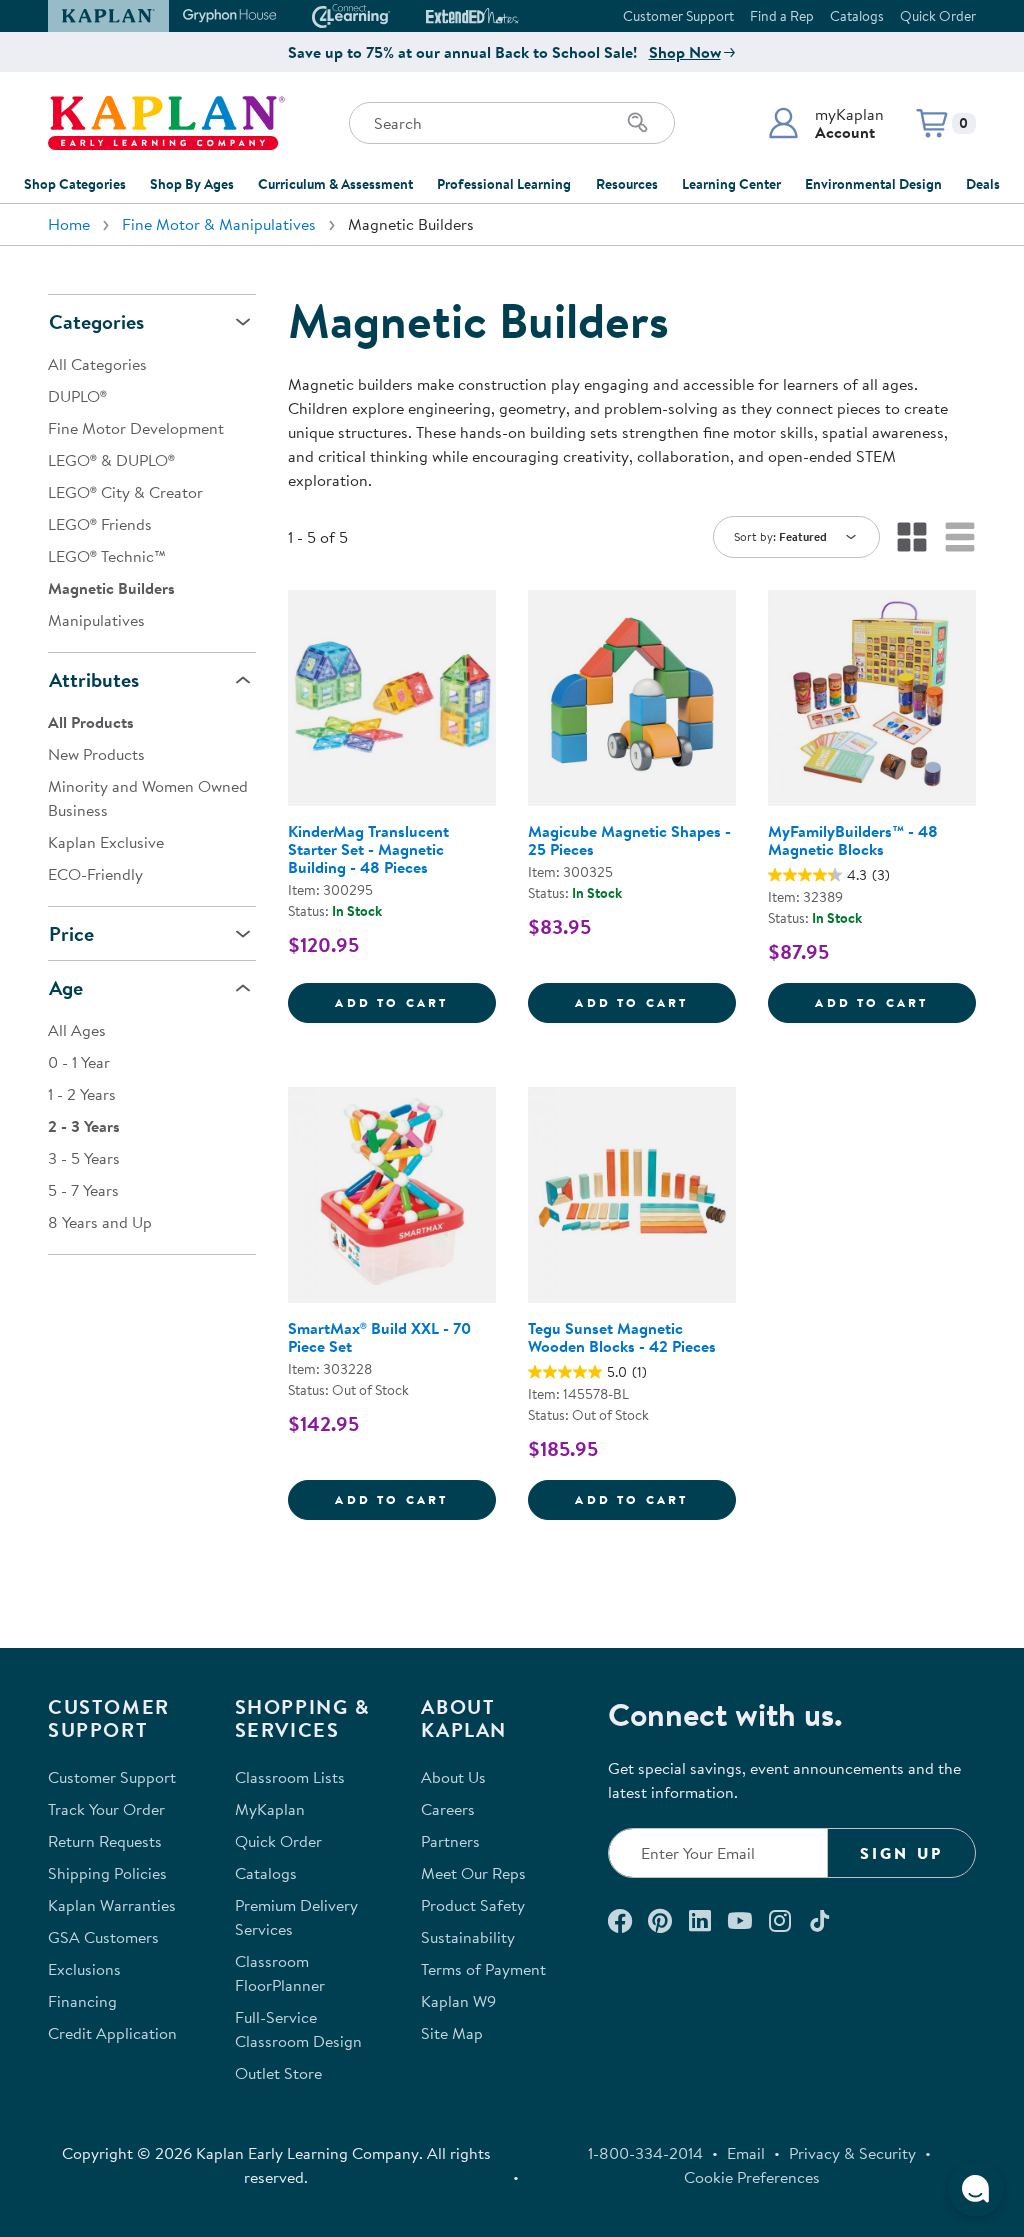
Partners (450, 1841)
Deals (983, 184)
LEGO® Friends (100, 524)
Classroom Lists (290, 1777)
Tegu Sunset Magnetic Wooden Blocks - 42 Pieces (622, 1337)
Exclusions (84, 1969)
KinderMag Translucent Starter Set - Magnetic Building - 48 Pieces (368, 849)
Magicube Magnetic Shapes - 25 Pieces (629, 840)
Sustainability (468, 1937)
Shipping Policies (107, 1873)
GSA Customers (103, 1937)
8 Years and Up (100, 1222)
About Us (453, 1777)
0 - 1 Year (79, 1062)
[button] (825, 123)
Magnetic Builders (111, 588)
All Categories (97, 364)
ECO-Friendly (95, 874)
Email (746, 2153)
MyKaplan (270, 1809)
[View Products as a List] (960, 537)
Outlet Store (278, 2073)
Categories (96, 321)
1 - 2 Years (82, 1094)
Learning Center (731, 184)
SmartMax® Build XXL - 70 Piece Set (379, 1337)
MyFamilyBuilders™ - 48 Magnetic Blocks (853, 840)
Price (71, 933)
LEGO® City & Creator (125, 492)
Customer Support (678, 16)
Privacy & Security (852, 2153)
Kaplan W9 (458, 2001)
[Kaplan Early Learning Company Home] (166, 123)
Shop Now (685, 52)
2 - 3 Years (84, 1126)
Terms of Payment (483, 1969)
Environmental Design (873, 184)
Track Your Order (106, 1809)
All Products (91, 722)
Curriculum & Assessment (335, 184)
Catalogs (857, 16)
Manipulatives (96, 620)
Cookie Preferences (752, 2177)
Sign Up (901, 1853)
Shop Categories (75, 184)
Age (66, 987)
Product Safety (473, 1905)
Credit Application (112, 2033)
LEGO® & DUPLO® (111, 460)
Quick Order (938, 16)
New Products (96, 754)
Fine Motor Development (136, 428)
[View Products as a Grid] (912, 537)
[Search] (638, 123)
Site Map (452, 2033)
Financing (82, 2001)
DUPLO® (77, 396)
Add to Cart (415, 1002)
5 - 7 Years (83, 1190)
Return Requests (105, 1841)
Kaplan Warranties (112, 1905)
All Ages (77, 1030)
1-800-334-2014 (645, 2153)
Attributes (94, 679)
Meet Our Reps (473, 1873)
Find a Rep (782, 16)
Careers (448, 1809)
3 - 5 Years (84, 1158)
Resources (627, 184)
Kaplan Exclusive (106, 842)
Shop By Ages (192, 184)
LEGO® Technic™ (107, 556)
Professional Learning (504, 184)
